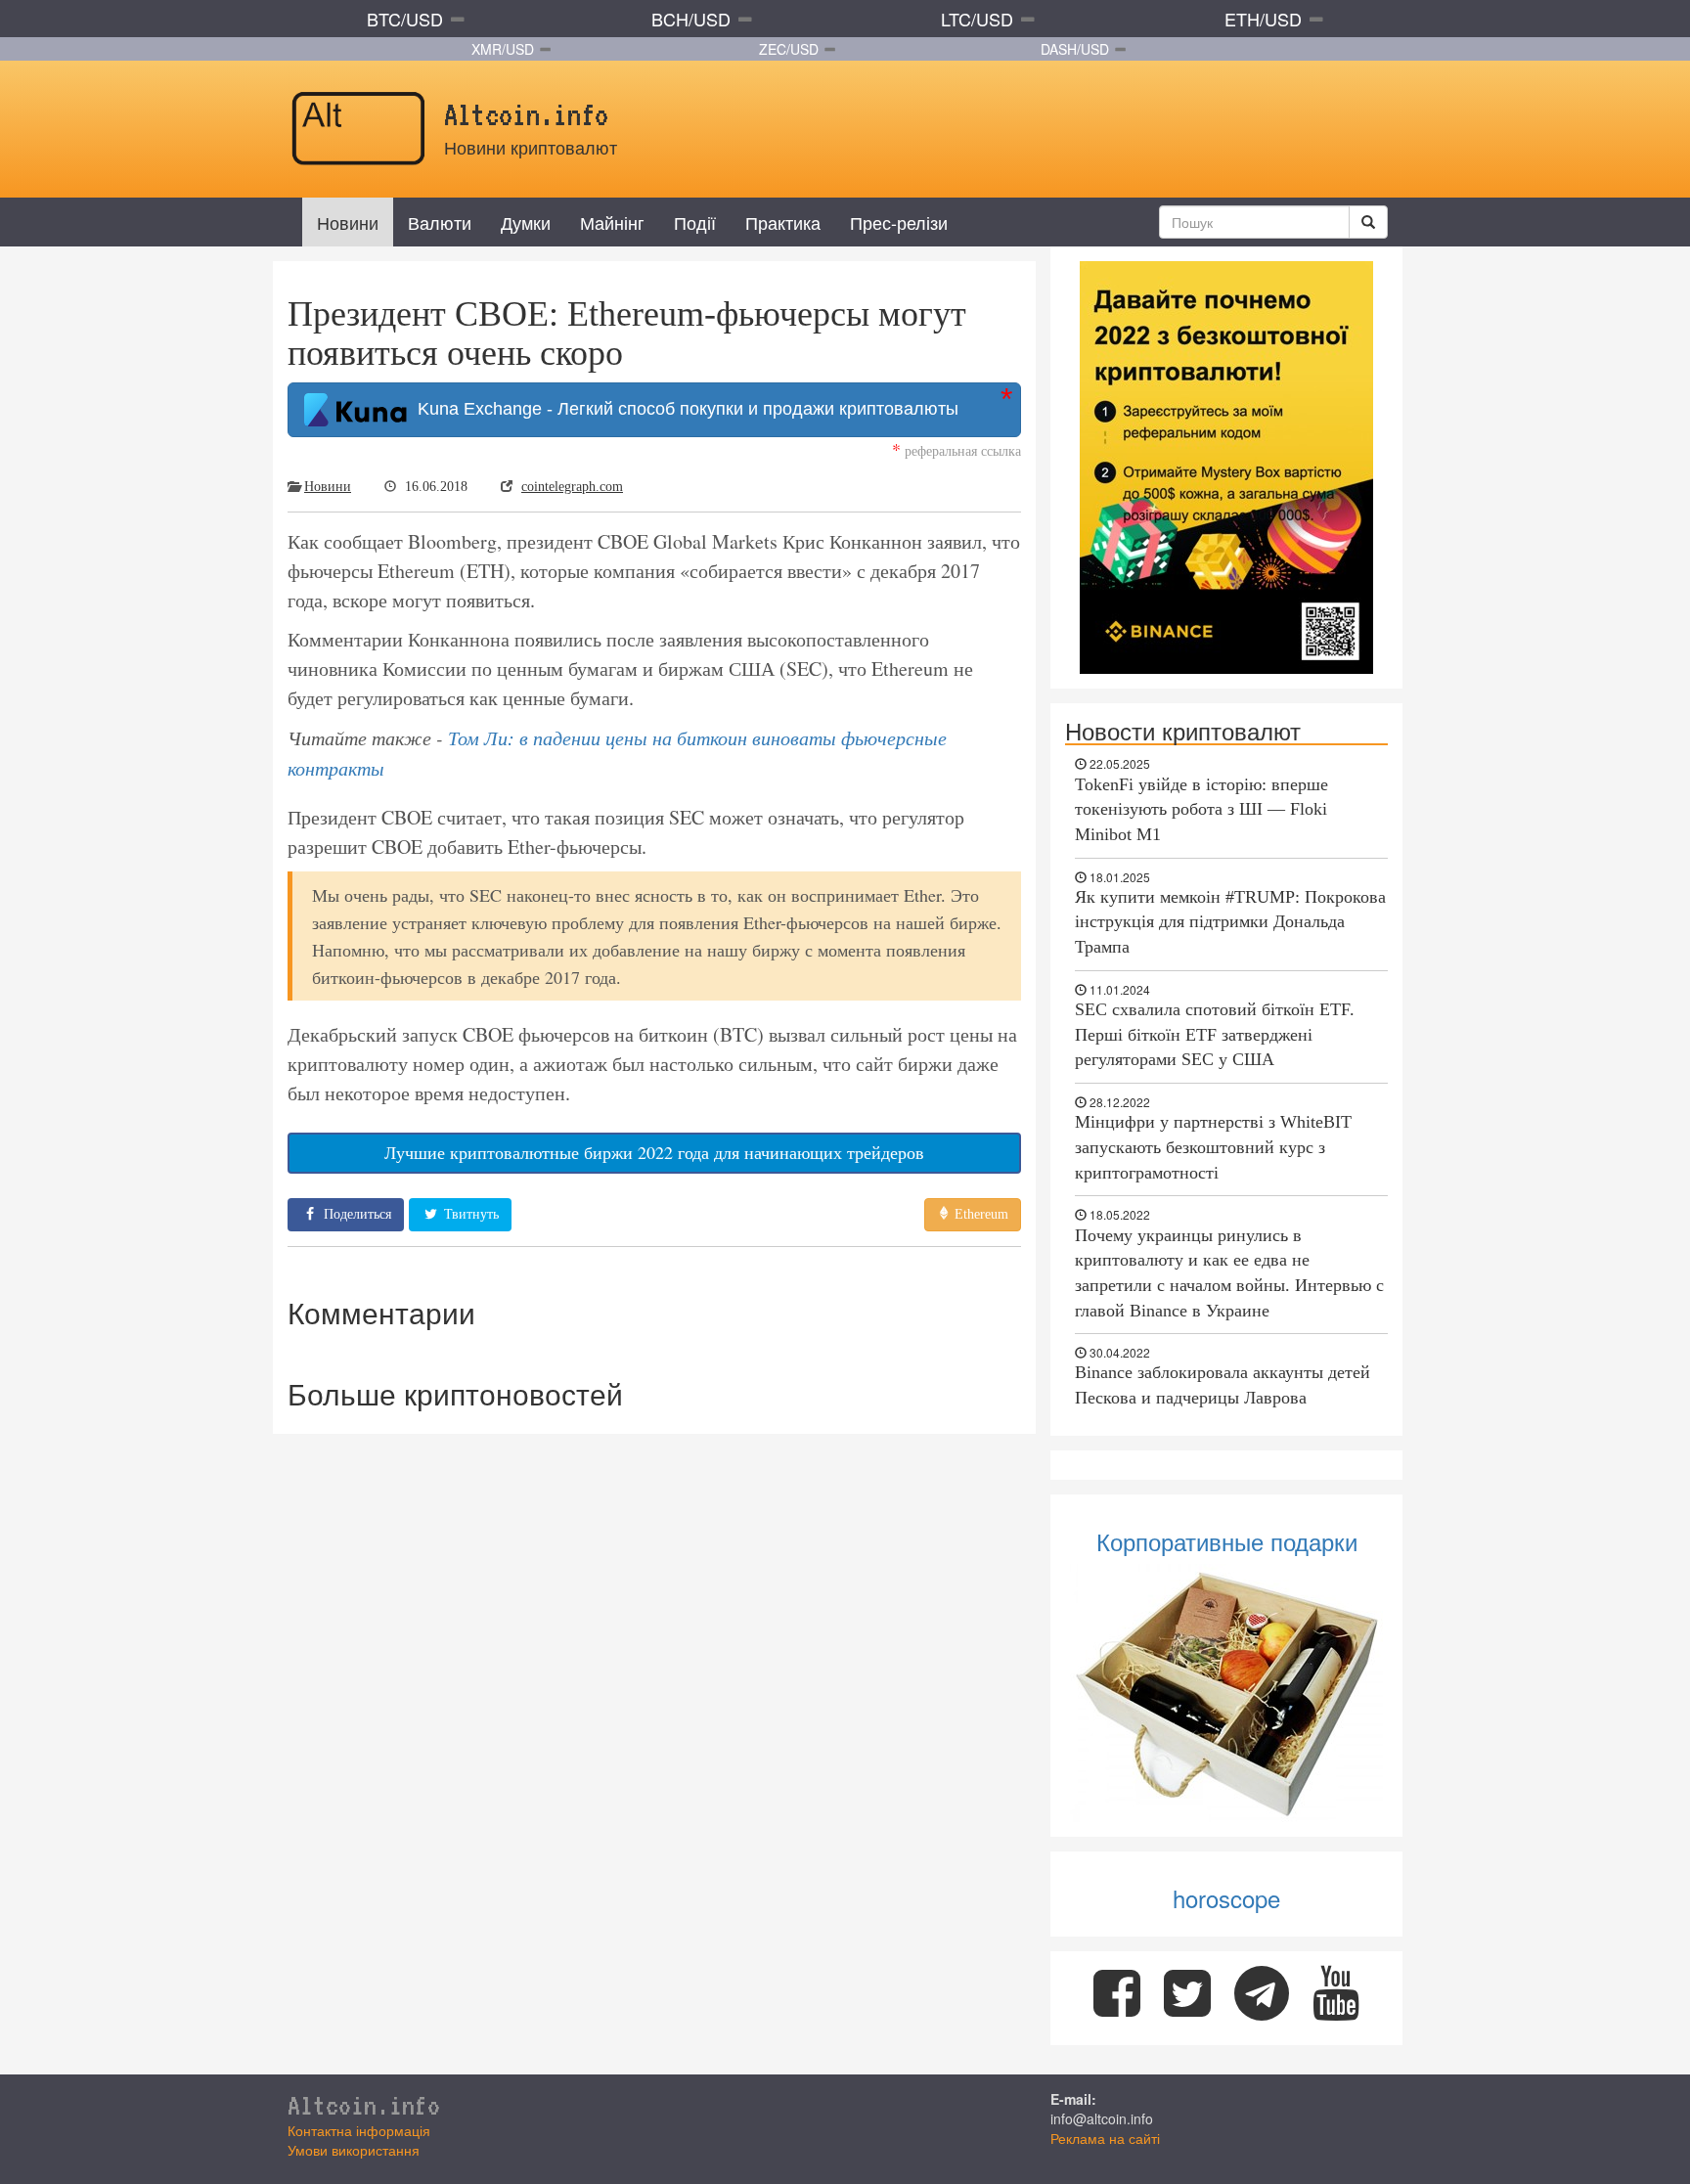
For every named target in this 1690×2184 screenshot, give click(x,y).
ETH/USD (1263, 19)
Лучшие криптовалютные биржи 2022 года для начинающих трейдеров (654, 1152)
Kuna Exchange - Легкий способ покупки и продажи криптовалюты (683, 409)
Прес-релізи (899, 222)
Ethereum (979, 1214)
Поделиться (356, 1214)
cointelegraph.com (572, 487)
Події (695, 222)
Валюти (440, 222)
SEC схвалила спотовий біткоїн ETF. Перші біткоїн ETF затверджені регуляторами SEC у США (1215, 1034)
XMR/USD (503, 49)
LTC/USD (977, 19)
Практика (783, 222)
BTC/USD (405, 19)
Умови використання (354, 2150)
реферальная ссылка (956, 450)
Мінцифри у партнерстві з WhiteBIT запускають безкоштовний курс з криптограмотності (1213, 1147)
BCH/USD (691, 19)
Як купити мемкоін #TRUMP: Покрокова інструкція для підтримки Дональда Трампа (1230, 922)
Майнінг (612, 222)
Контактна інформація (359, 2130)
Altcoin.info (364, 2105)
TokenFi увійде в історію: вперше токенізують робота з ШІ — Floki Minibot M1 (1201, 809)
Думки (526, 222)
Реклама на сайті (1105, 2138)
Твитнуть (469, 1214)
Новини (348, 222)
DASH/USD (1075, 49)
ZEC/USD (789, 49)
